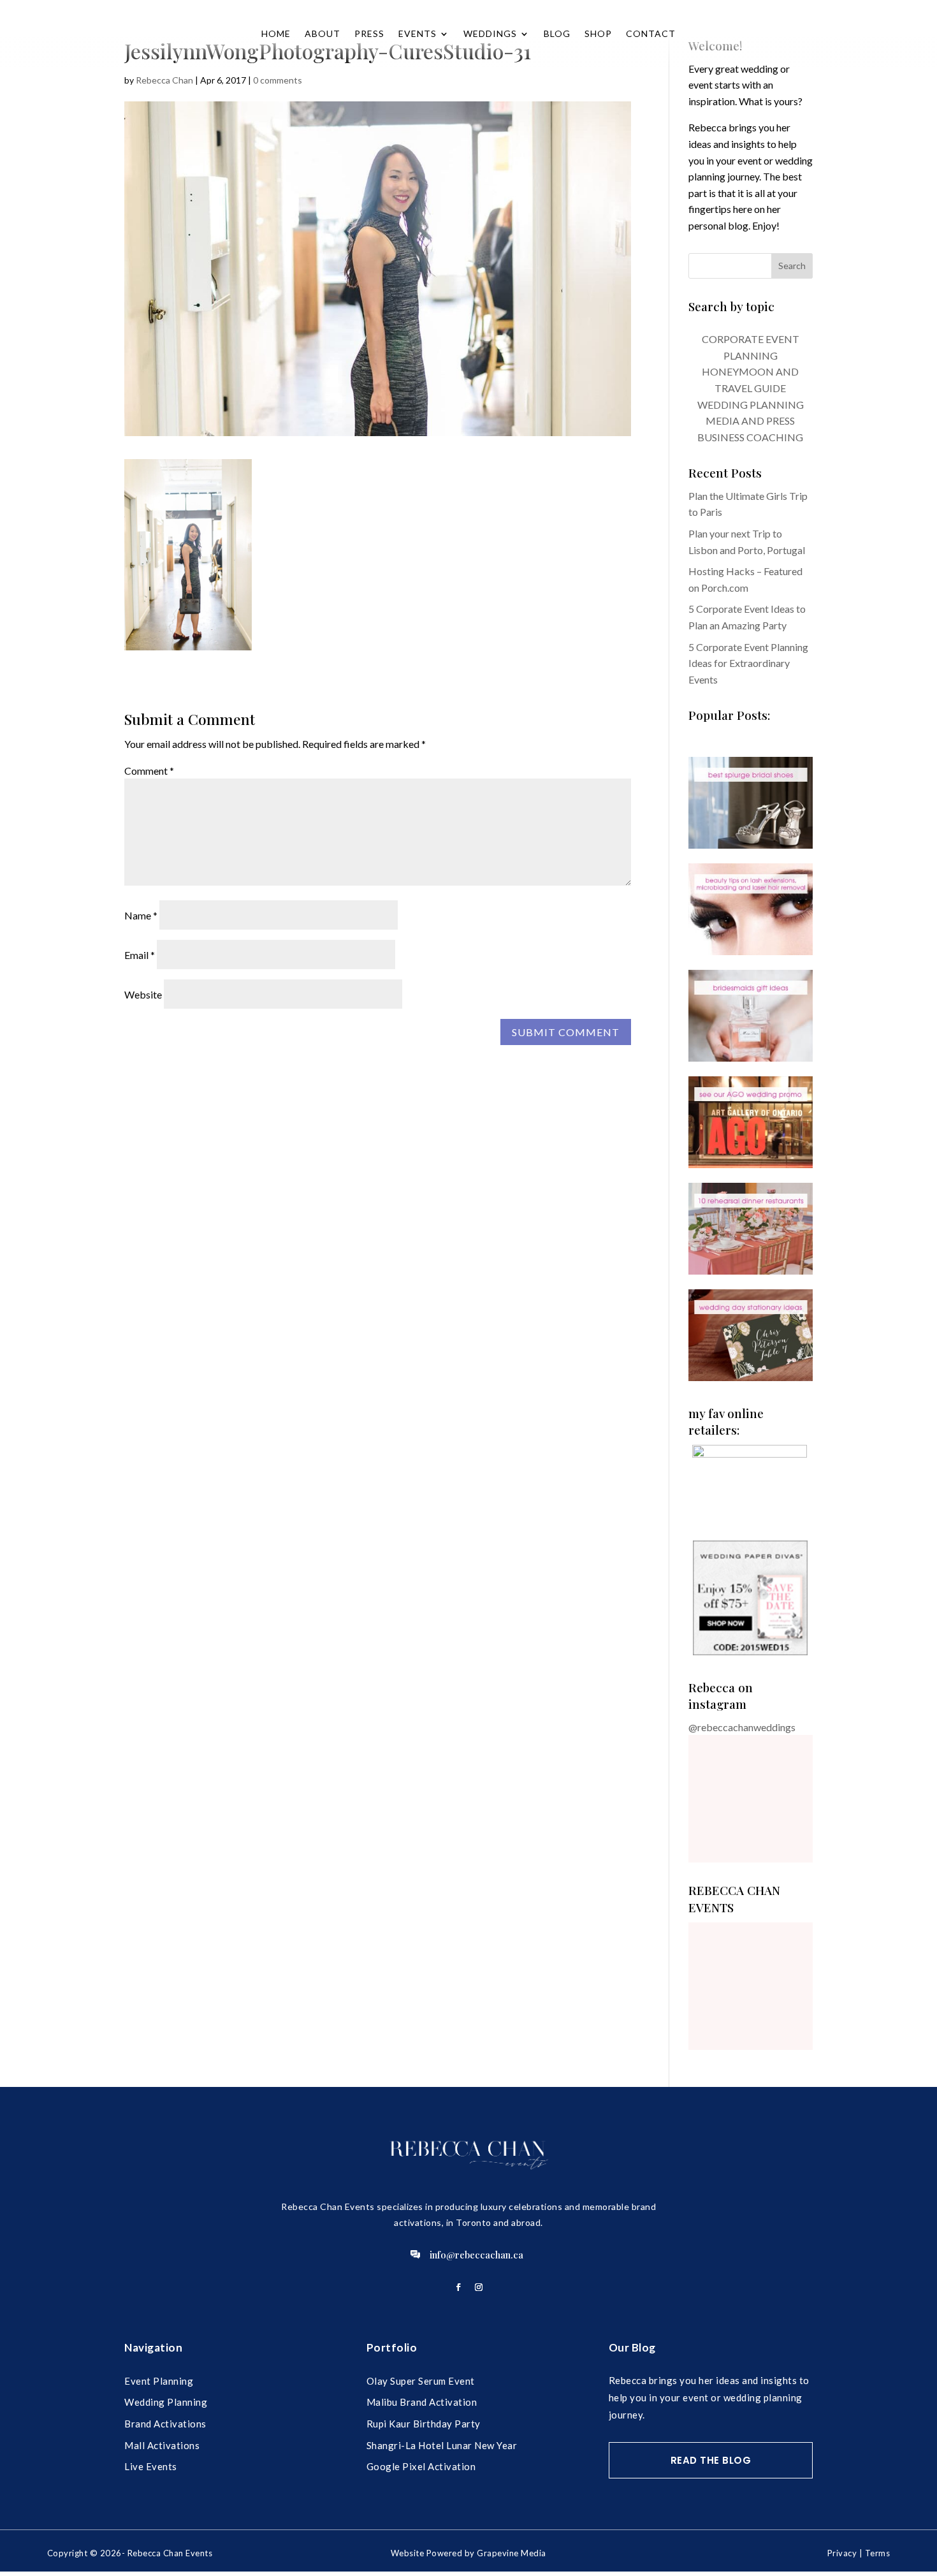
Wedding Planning (166, 2402)
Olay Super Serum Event (421, 2381)
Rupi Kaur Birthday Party (424, 2424)
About (323, 33)
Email (140, 955)
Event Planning (159, 2381)
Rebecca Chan (164, 80)
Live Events (151, 2466)
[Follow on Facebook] (458, 2287)
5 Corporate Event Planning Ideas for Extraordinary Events (748, 663)
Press (369, 33)
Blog (557, 33)
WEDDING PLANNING (751, 405)
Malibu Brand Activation (422, 2402)
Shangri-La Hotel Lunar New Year (442, 2445)
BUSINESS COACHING (750, 437)
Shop (598, 33)
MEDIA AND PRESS (750, 421)
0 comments (278, 80)
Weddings (490, 33)
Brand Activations (165, 2424)
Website (143, 994)
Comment (149, 771)
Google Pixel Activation (421, 2466)
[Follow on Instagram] (479, 2287)
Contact (651, 33)
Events (418, 33)
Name (141, 915)
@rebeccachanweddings (742, 1727)
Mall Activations (162, 2445)
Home (276, 33)
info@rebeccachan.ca (476, 2255)
